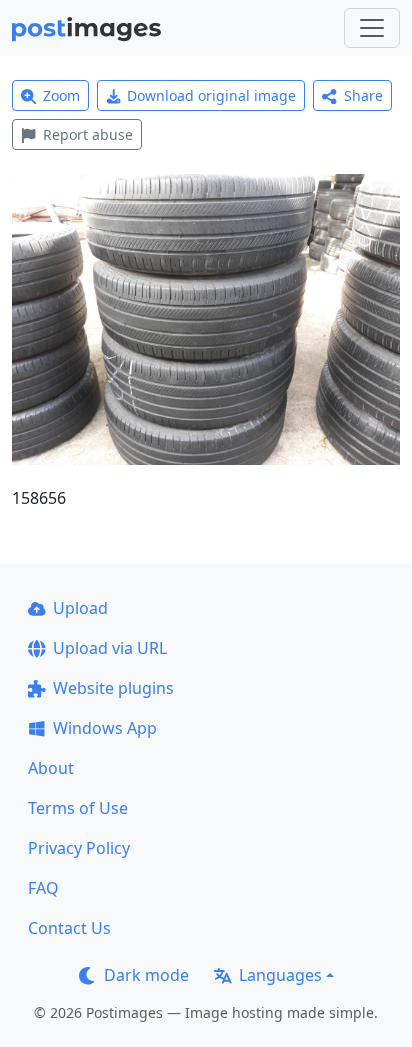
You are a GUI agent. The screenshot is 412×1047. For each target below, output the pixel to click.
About (51, 768)
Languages (280, 975)
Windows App (105, 728)
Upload (80, 608)
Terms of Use (78, 808)
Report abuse (88, 134)
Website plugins (113, 688)
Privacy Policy (79, 848)
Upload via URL (110, 648)
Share (363, 95)
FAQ (43, 888)
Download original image (211, 95)
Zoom (61, 95)
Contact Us (69, 928)
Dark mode (146, 975)
